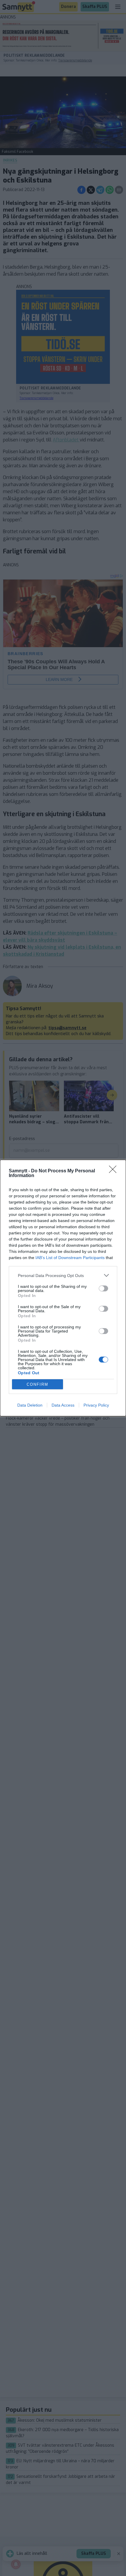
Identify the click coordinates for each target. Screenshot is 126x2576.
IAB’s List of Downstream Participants (70, 1258)
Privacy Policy (96, 1405)
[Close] (115, 1171)
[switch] (103, 1288)
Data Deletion (30, 1405)
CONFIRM (38, 1384)
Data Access (63, 1405)
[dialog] (63, 1288)
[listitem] (63, 1275)
